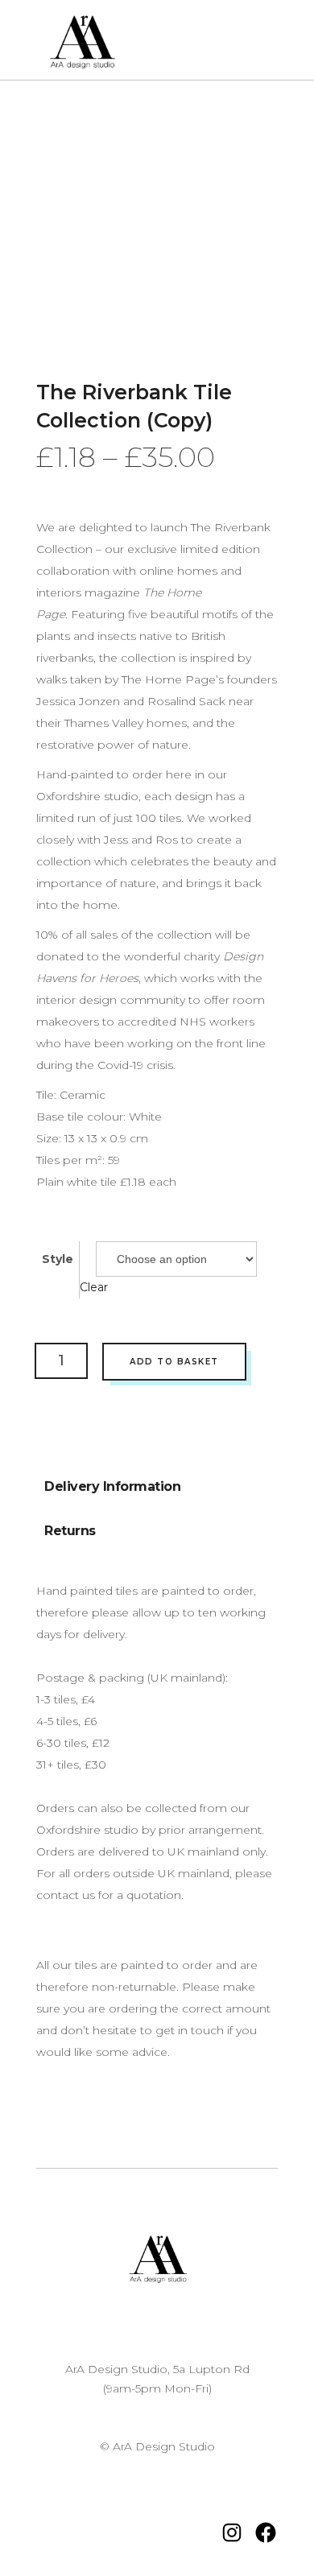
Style (58, 1259)
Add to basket (174, 1362)
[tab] (112, 1482)
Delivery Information (112, 1486)
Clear (94, 1287)
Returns (70, 1531)
